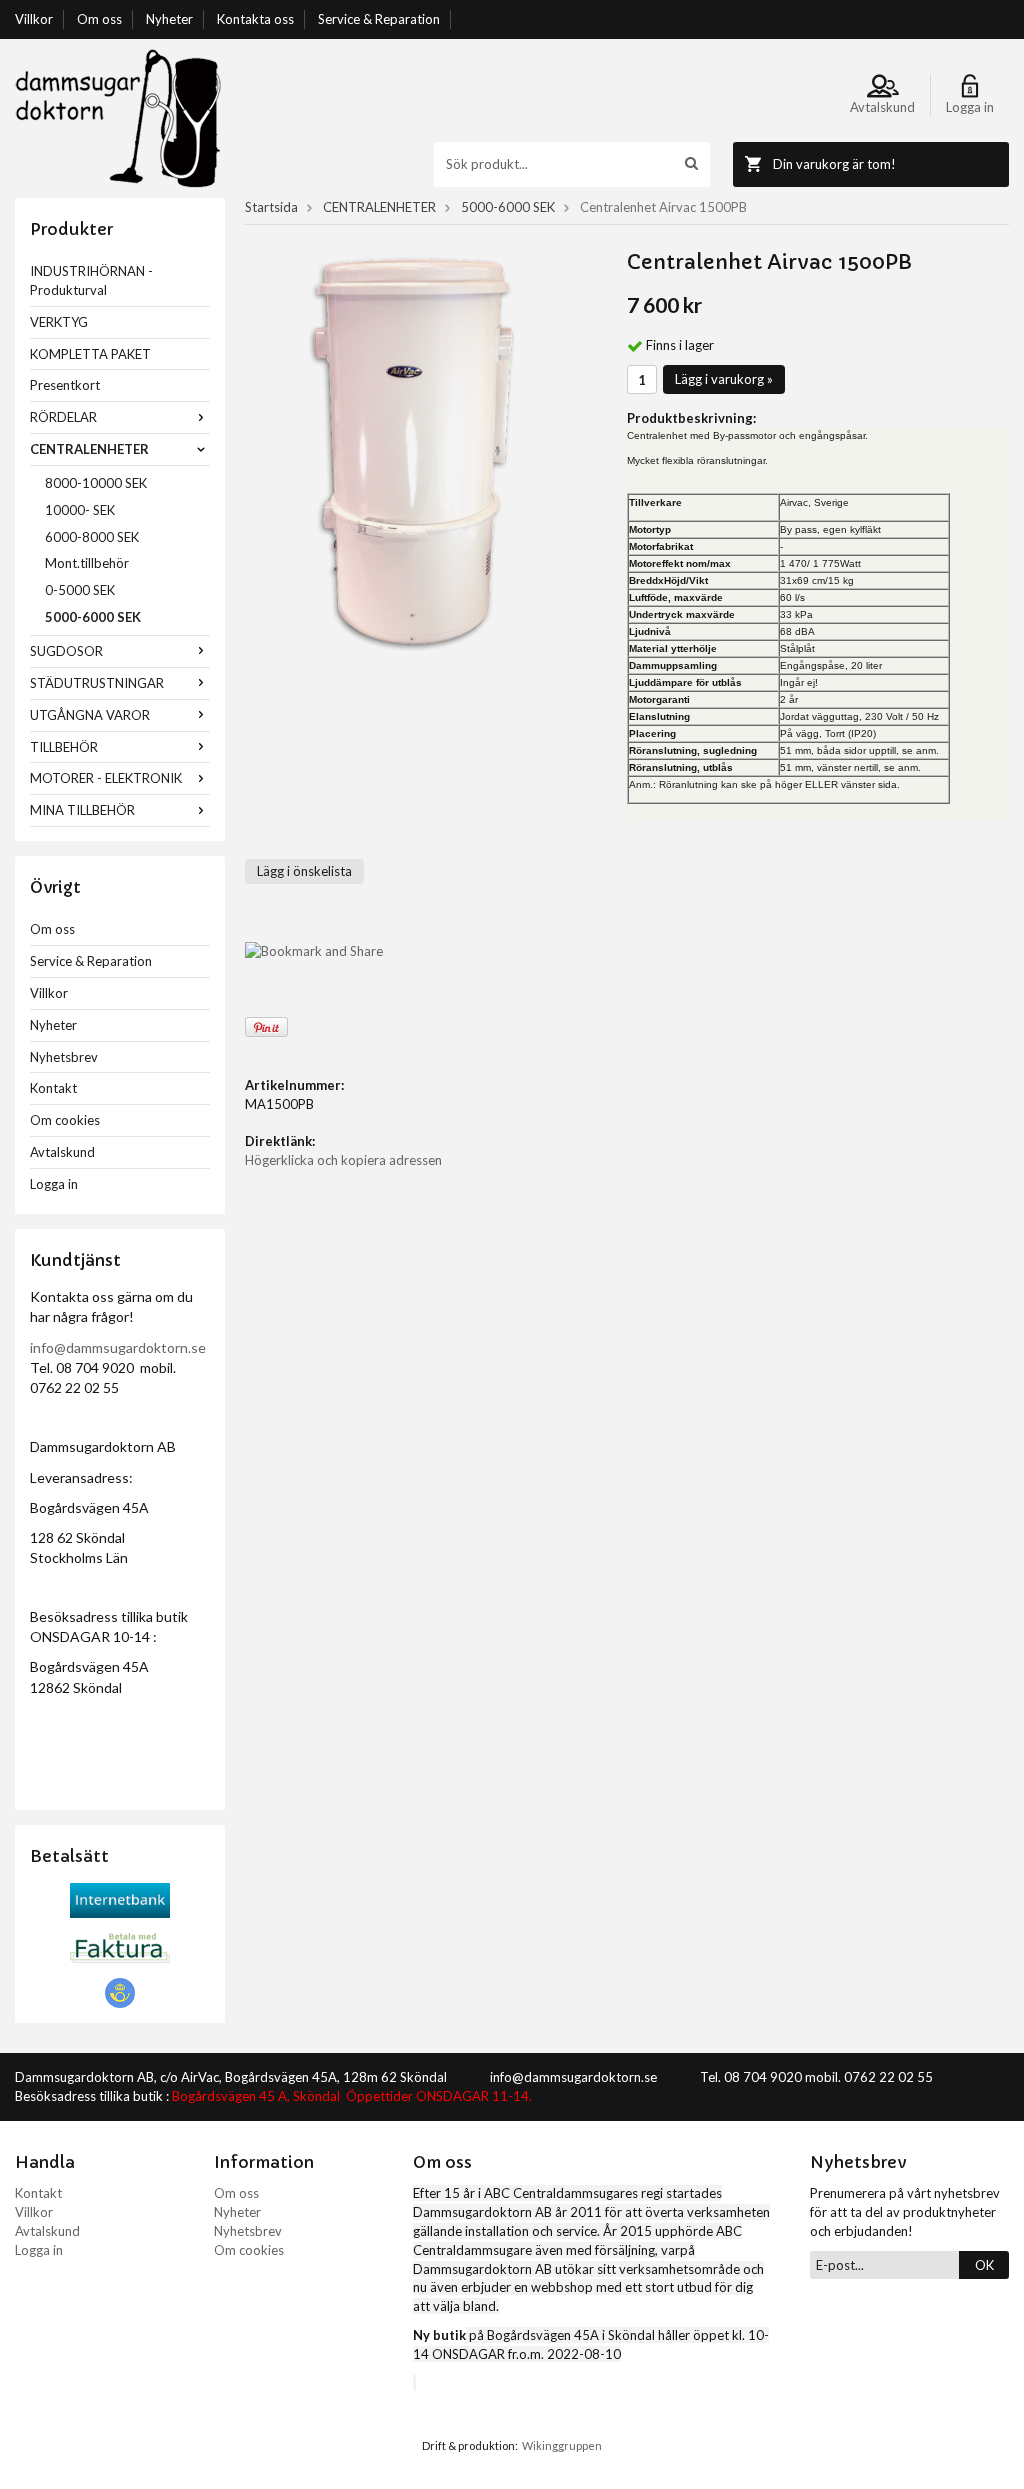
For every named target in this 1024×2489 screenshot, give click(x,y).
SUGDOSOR (66, 651)
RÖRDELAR (63, 417)
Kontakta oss (255, 19)
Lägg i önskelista (304, 871)
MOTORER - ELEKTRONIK (106, 778)
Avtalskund (62, 1152)
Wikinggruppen (562, 2445)
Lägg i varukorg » (724, 379)
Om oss (99, 19)
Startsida (271, 207)
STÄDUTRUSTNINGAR (97, 683)
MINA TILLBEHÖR (82, 810)
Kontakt (53, 1088)
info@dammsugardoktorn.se (118, 1347)
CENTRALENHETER (89, 449)
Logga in (54, 1184)
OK (984, 2265)
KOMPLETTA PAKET (90, 354)
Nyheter (169, 19)
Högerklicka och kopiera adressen (343, 1160)
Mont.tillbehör (87, 563)
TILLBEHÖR (64, 747)
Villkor (34, 19)
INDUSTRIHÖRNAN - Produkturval (91, 280)
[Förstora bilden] (416, 450)
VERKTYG (59, 322)
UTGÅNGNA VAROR (90, 715)
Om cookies (65, 1120)
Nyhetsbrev (64, 1057)
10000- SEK (80, 510)
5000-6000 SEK (93, 617)
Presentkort (65, 385)
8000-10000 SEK (96, 483)
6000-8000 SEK (92, 537)
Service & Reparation (379, 19)
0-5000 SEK (80, 590)
